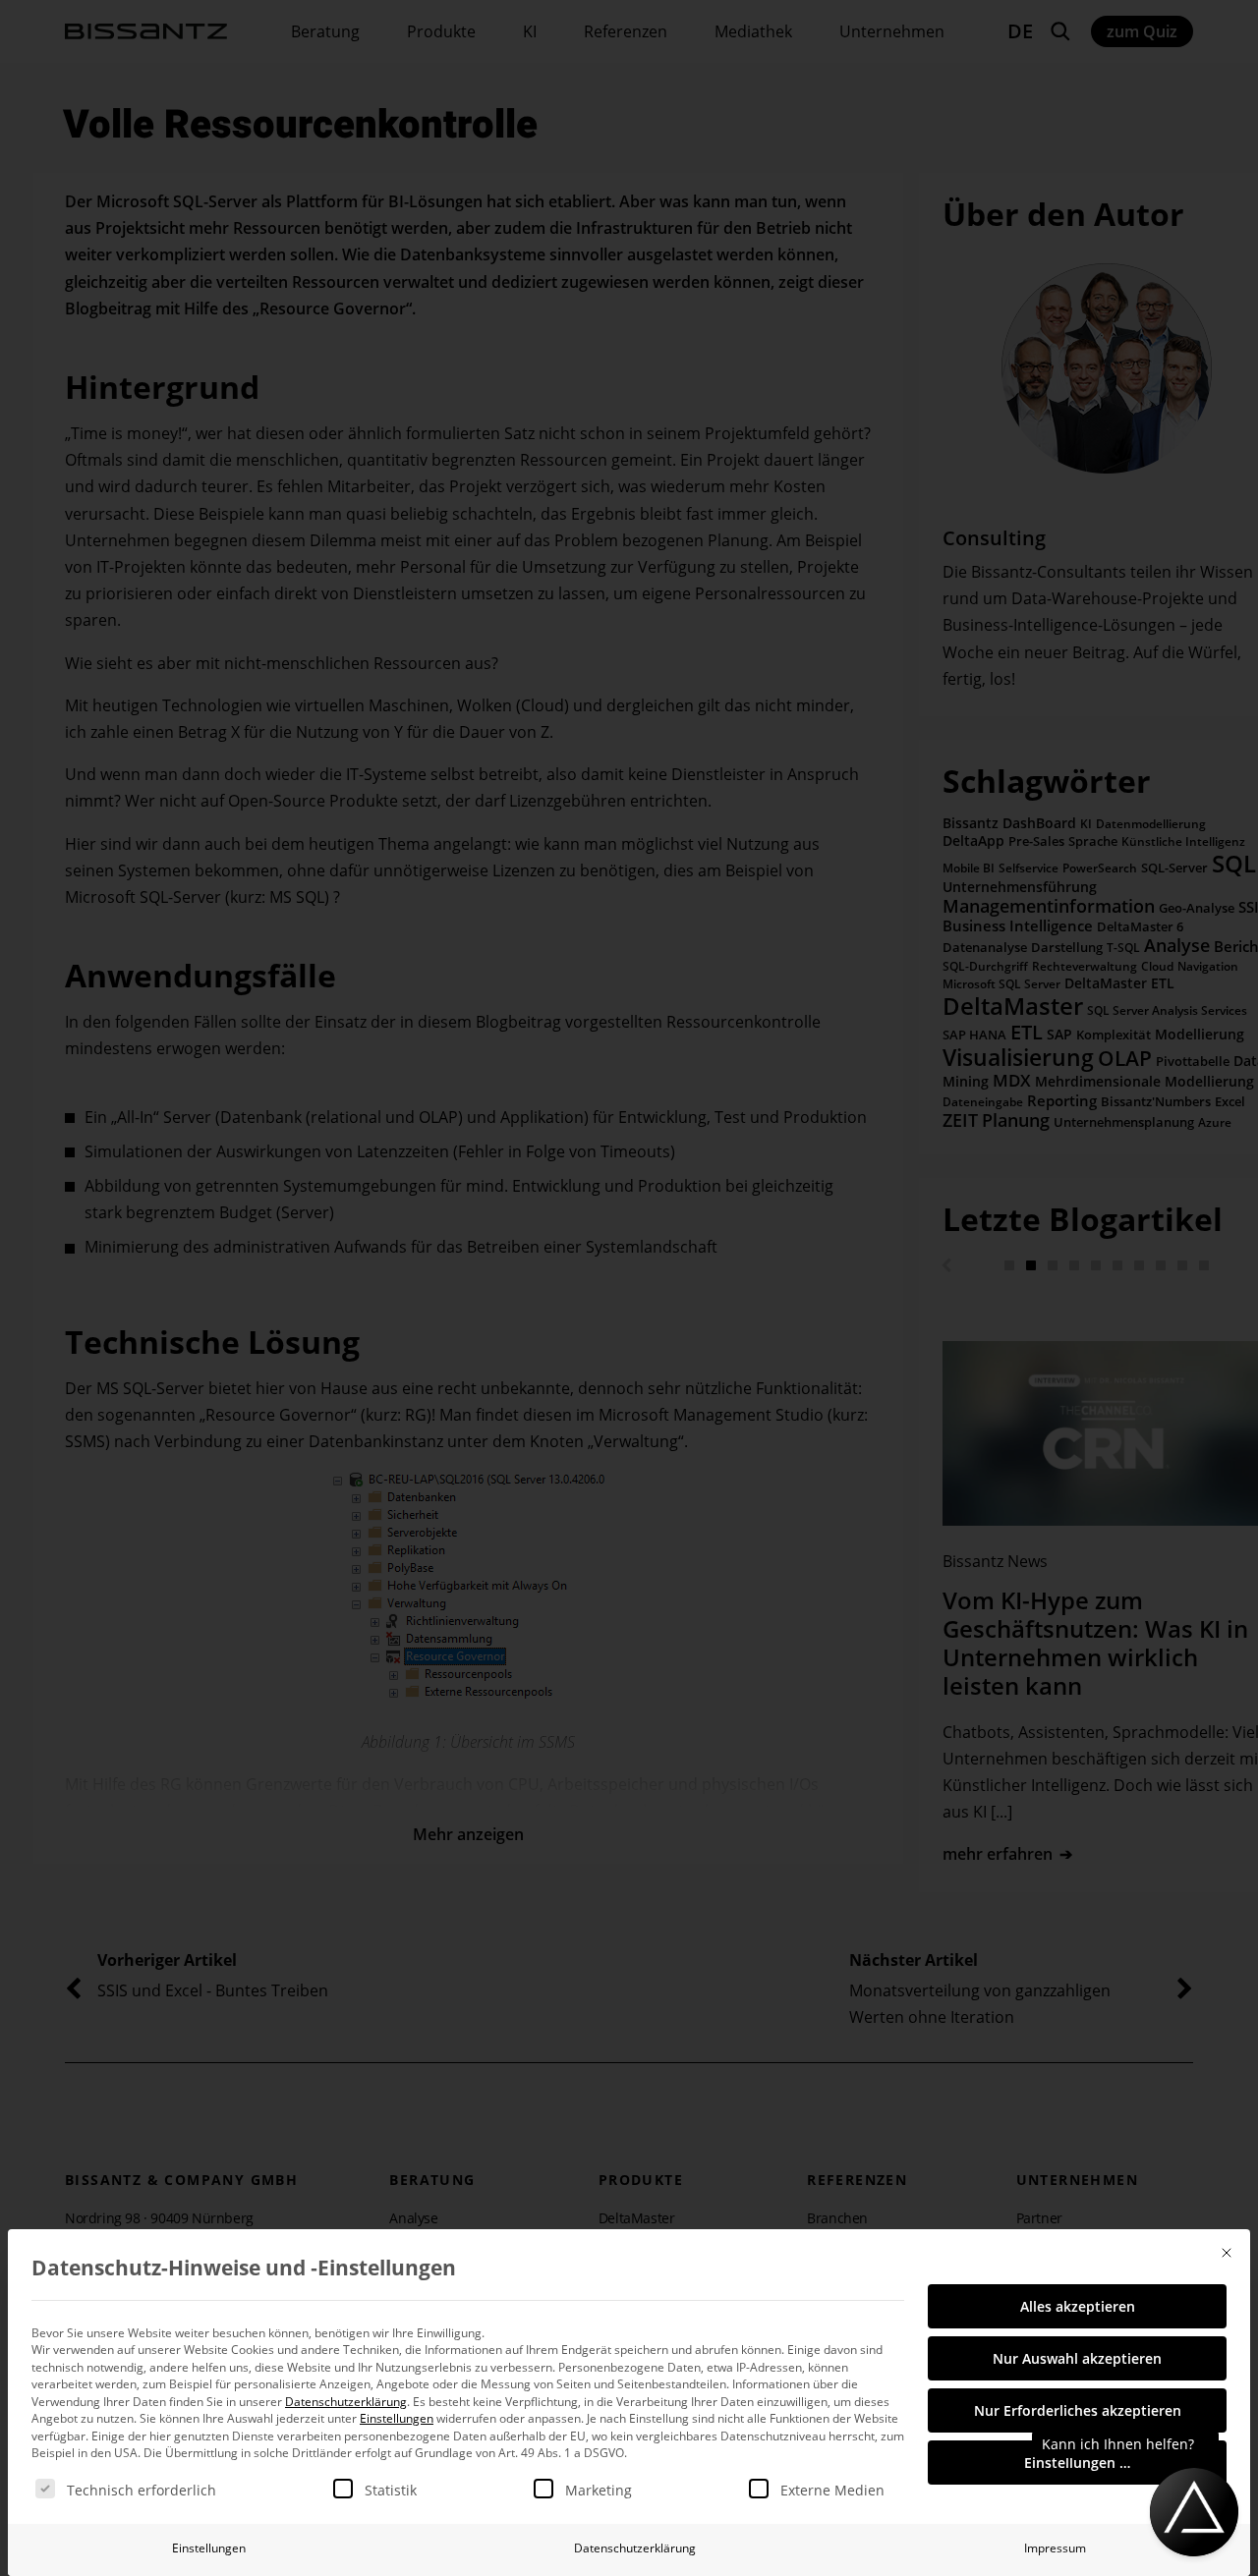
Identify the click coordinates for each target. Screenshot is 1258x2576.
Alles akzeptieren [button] (1078, 2306)
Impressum (1055, 2548)
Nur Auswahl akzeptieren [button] (1077, 2358)
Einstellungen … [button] (1077, 2463)
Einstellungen (209, 2548)
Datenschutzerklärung (346, 2402)
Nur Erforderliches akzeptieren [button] (1078, 2410)
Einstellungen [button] (397, 2418)
